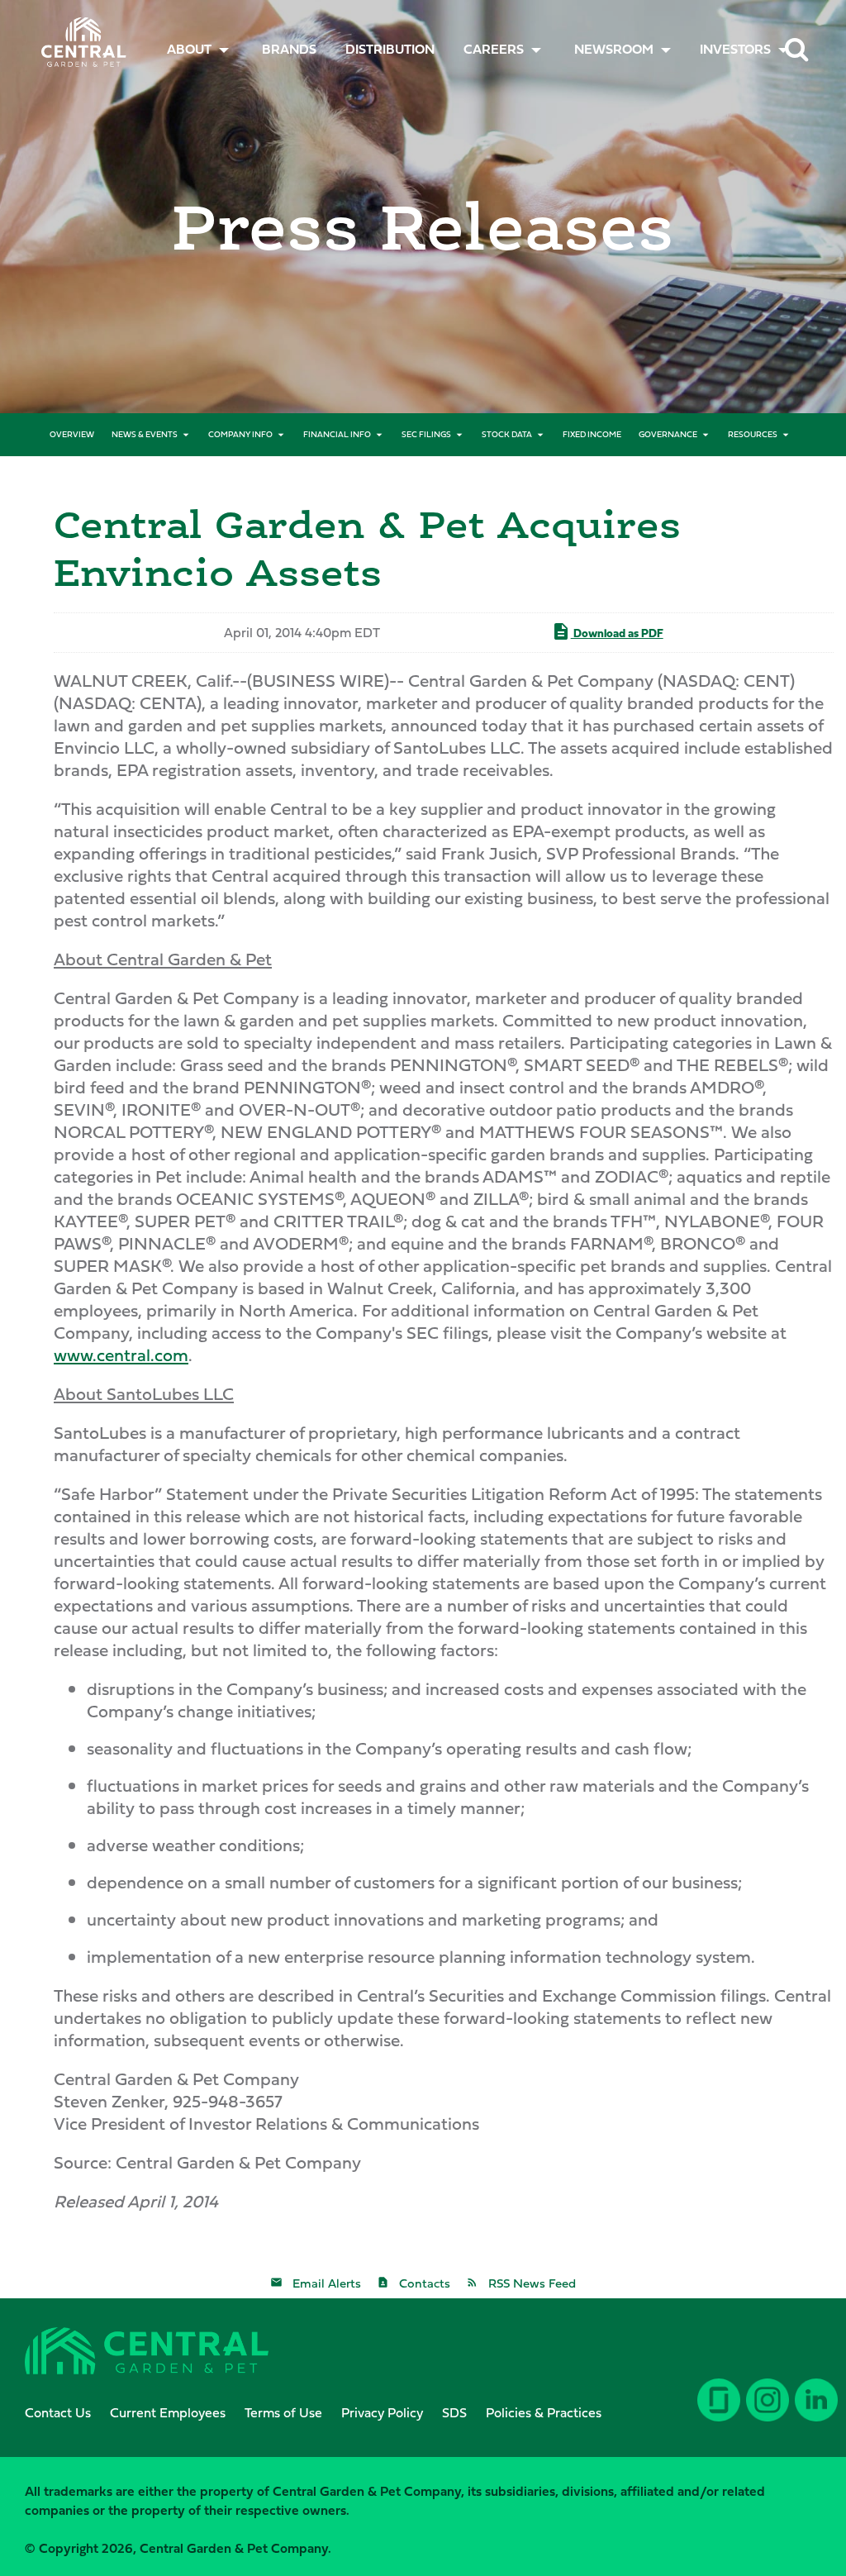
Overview (72, 434)
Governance (668, 434)
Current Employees (168, 2412)
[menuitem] (289, 49)
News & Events (145, 434)
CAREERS (494, 49)
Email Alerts (327, 2283)
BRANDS (289, 49)
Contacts (425, 2283)
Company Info (240, 434)
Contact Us (58, 2412)
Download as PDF (617, 633)
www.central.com (121, 1355)
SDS (454, 2412)
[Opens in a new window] (813, 2412)
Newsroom (614, 49)
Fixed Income (592, 434)
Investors (735, 49)
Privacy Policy (382, 2412)
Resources (753, 434)
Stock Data (507, 434)
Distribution (390, 49)
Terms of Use (283, 2412)
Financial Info (337, 434)
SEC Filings (426, 434)
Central (78, 38)
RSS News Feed (532, 2283)
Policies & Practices (544, 2412)
